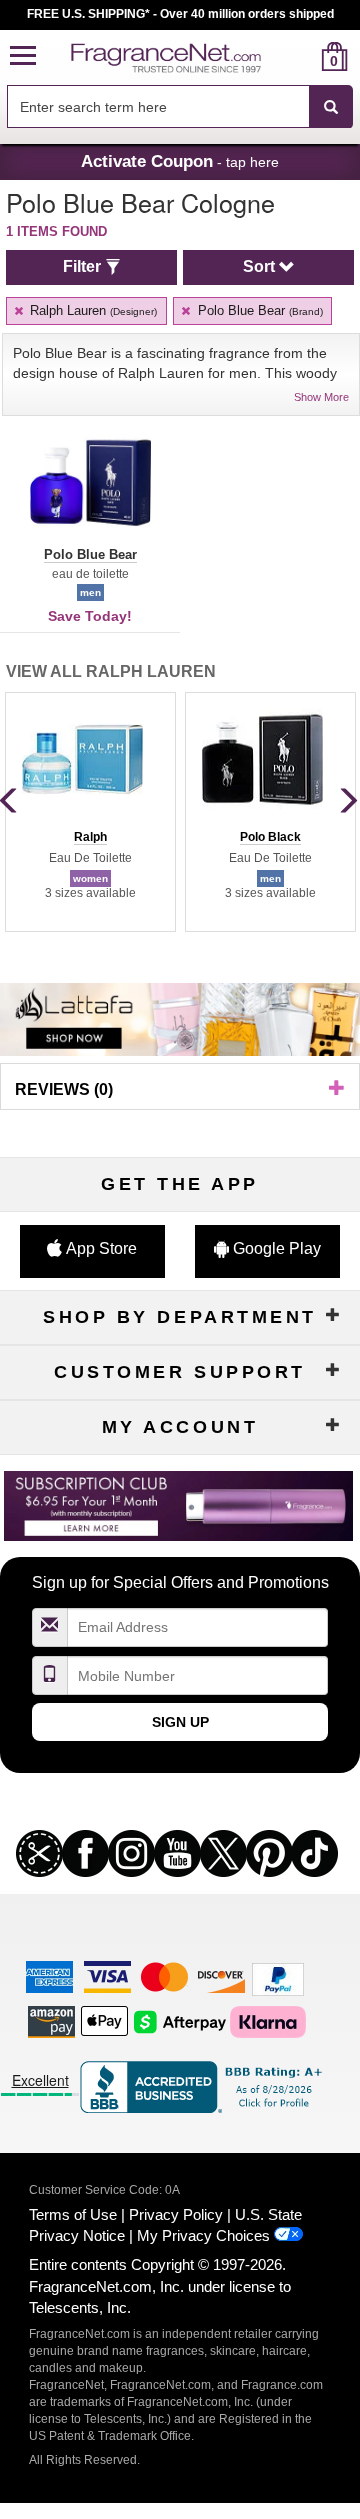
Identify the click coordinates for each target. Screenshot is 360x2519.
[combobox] (180, 107)
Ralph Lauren (91, 310)
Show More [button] (321, 397)
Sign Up (180, 1722)
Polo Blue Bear (258, 310)
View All (111, 671)
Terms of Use (73, 2214)
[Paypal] (278, 1978)
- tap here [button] (180, 161)
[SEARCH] (331, 107)
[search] (302, 56)
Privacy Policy (176, 2214)
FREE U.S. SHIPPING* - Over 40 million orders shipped (180, 14)
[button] (23, 56)
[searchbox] (158, 106)
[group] (90, 812)
